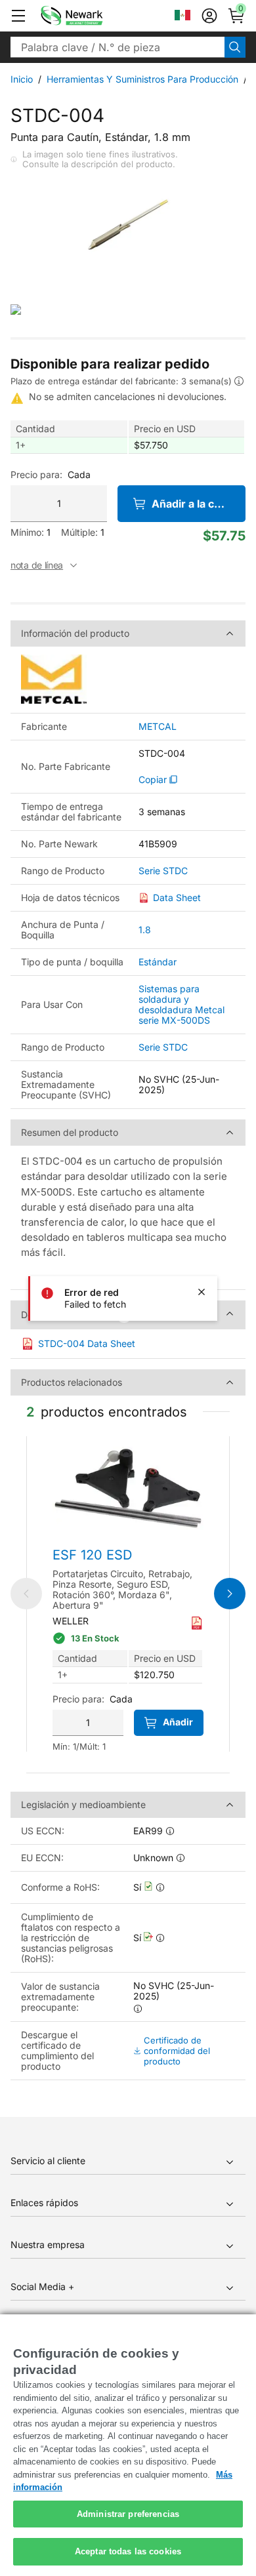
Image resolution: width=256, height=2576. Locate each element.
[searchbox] (117, 47)
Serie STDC (163, 871)
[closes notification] (202, 1292)
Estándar (158, 962)
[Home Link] (91, 16)
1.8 (145, 930)
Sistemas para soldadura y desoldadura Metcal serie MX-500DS (181, 1004)
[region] (128, 2445)
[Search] (235, 47)
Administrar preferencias (128, 2514)
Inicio (22, 79)
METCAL (158, 727)
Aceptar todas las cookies (128, 2551)
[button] (18, 16)
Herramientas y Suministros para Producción (142, 79)
